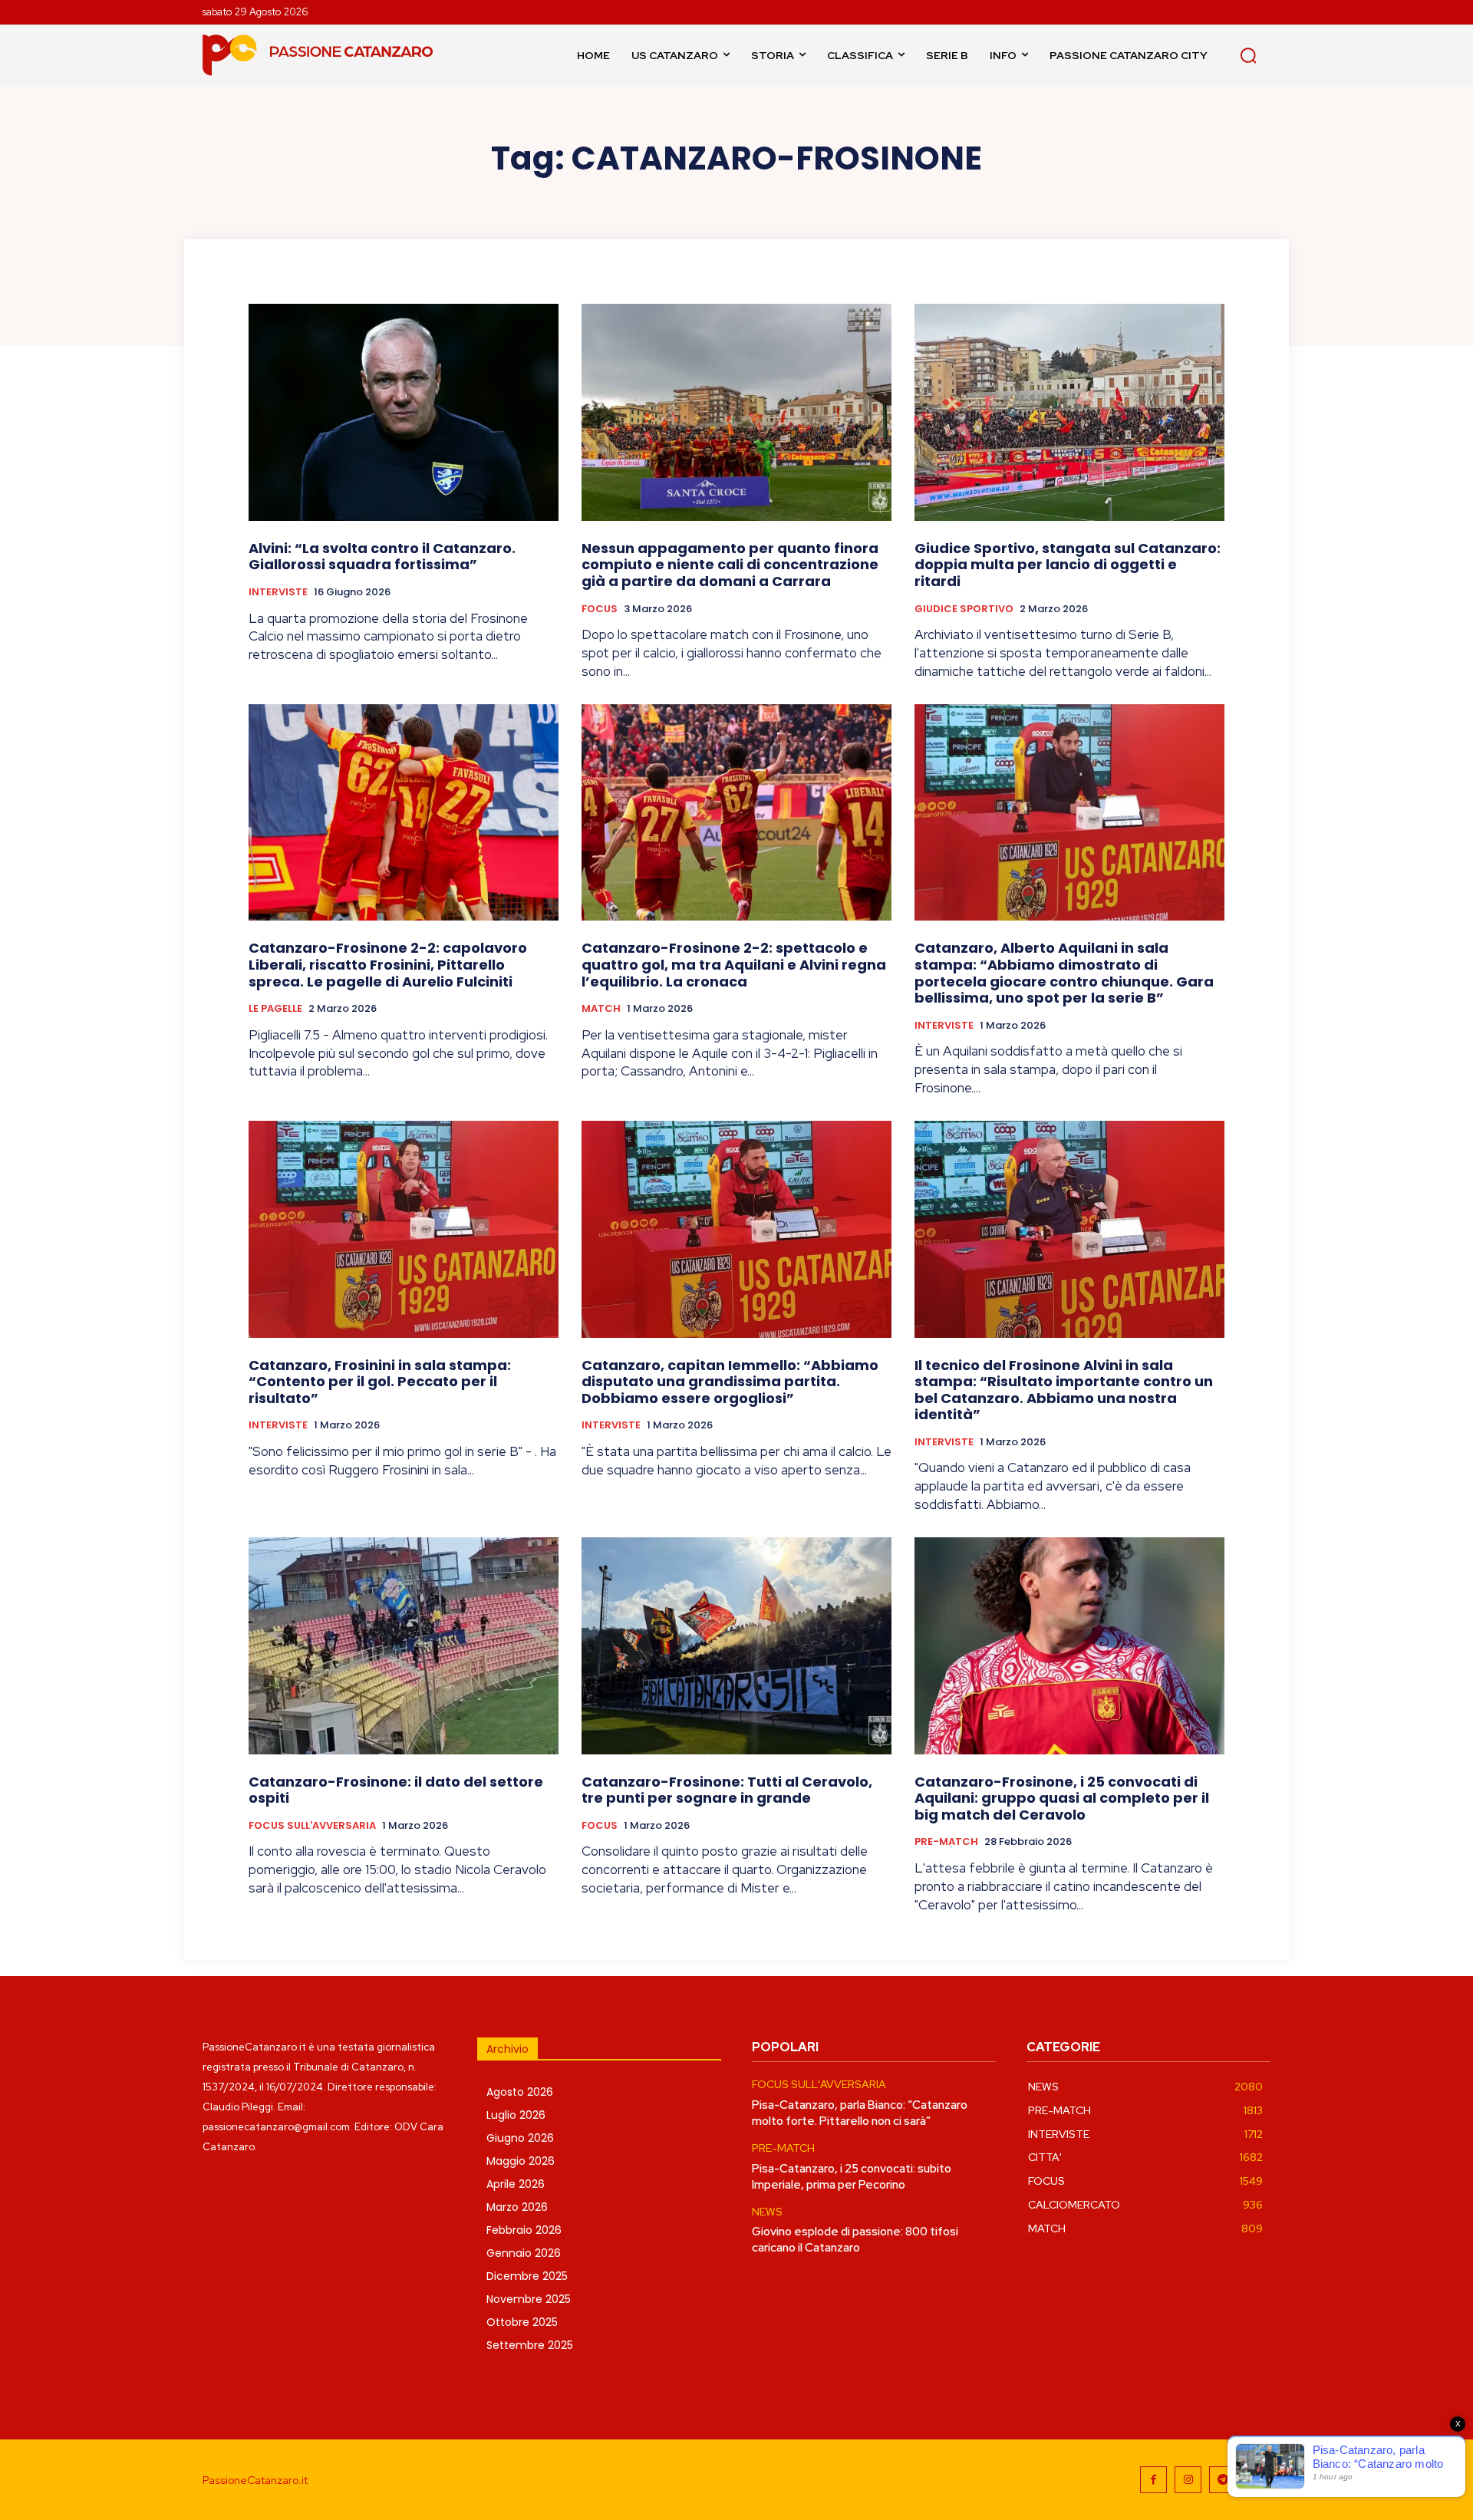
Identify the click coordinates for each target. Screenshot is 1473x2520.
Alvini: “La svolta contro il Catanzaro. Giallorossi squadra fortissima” (382, 557)
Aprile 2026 (516, 2184)
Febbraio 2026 (524, 2230)
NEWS (767, 2212)
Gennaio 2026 (524, 2253)
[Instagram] (1188, 2480)
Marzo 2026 (517, 2207)
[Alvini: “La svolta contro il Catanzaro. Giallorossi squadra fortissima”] (404, 412)
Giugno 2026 (520, 2138)
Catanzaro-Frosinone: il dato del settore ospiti (396, 1790)
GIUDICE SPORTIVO (964, 609)
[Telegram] (1223, 2480)
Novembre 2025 (529, 2299)
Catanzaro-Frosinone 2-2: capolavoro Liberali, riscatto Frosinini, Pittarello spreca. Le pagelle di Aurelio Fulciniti (388, 964)
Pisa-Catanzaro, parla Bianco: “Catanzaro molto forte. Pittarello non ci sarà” (860, 2113)
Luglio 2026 (516, 2115)
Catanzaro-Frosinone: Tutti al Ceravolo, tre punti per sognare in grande (727, 1790)
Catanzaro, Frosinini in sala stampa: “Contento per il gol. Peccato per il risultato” (380, 1382)
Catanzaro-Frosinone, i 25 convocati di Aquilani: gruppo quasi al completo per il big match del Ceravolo (1062, 1798)
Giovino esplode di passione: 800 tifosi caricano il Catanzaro (855, 2240)
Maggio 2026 (521, 2161)
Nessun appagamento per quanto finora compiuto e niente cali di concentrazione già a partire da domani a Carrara (730, 565)
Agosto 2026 (520, 2092)
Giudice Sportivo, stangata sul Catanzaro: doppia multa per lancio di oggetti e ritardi (1068, 565)
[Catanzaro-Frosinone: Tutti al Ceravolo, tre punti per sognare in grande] (736, 1646)
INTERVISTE (278, 592)
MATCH (601, 1009)
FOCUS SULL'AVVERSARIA (312, 1826)
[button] (1248, 55)
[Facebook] (1153, 2480)
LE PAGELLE (275, 1009)
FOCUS (600, 609)
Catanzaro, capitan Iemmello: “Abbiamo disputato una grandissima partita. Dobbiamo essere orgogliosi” (730, 1382)
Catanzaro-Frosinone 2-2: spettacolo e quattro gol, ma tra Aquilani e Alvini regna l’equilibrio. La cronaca (734, 964)
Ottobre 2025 (522, 2322)
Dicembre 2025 (527, 2276)
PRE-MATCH (946, 1842)
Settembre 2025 (530, 2345)
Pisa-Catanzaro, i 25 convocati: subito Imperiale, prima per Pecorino (852, 2177)
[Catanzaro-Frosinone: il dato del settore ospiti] (404, 1646)
